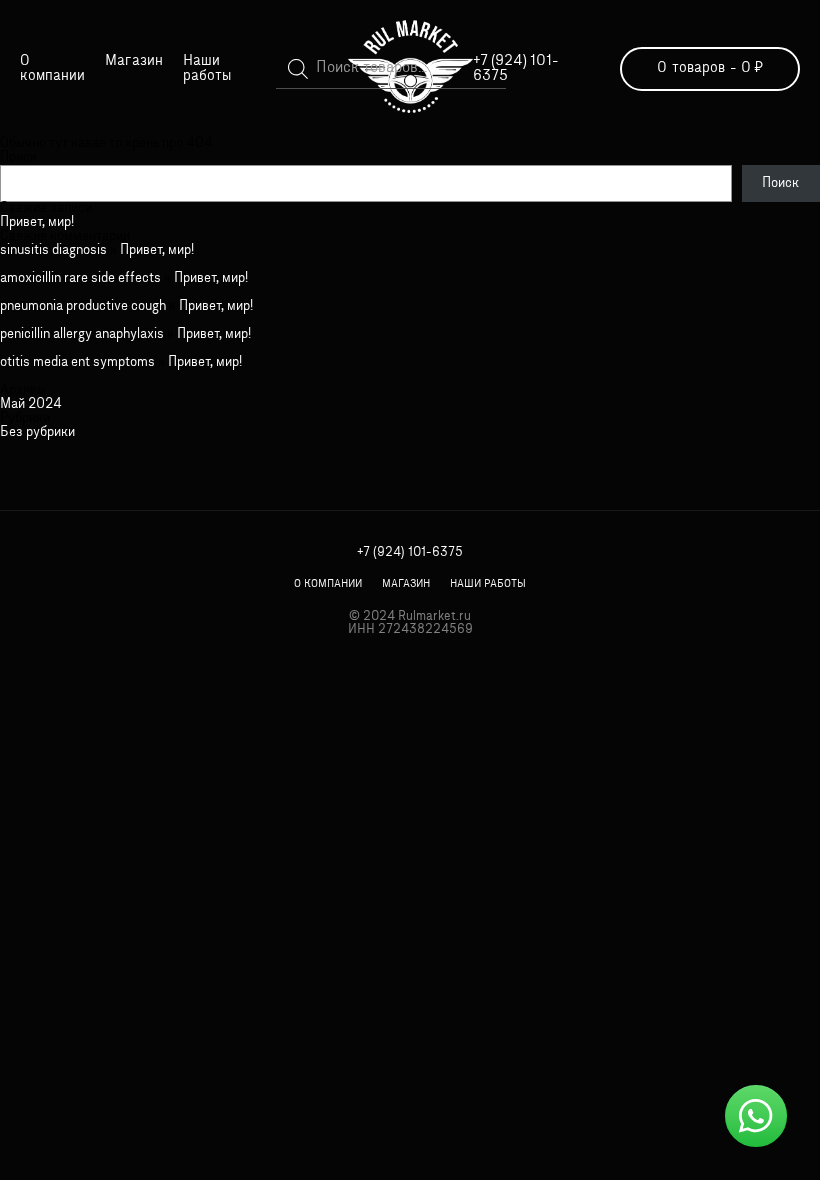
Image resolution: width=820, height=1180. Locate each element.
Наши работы (207, 69)
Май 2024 (31, 404)
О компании (52, 69)
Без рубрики (37, 432)
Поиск (18, 157)
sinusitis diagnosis (53, 250)
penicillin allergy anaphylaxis (82, 334)
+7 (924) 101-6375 (410, 552)
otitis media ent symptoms (77, 362)
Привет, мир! (37, 222)
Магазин (134, 61)
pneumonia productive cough (83, 306)
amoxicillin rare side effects (80, 278)
